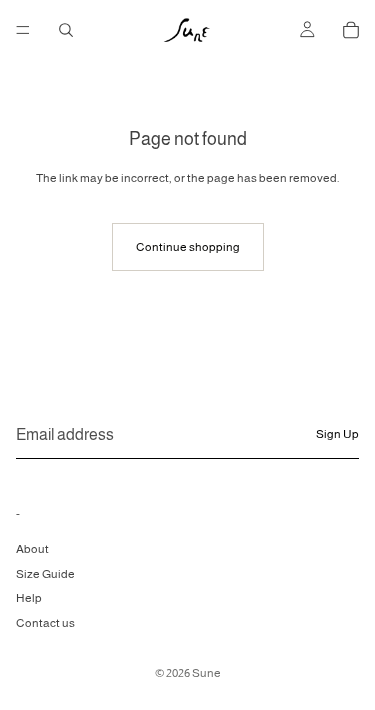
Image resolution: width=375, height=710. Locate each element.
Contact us (45, 623)
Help (29, 598)
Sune (206, 673)
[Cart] (351, 30)
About (32, 548)
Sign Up (337, 434)
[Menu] (23, 30)
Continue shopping (188, 247)
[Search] (66, 30)
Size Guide (45, 573)
